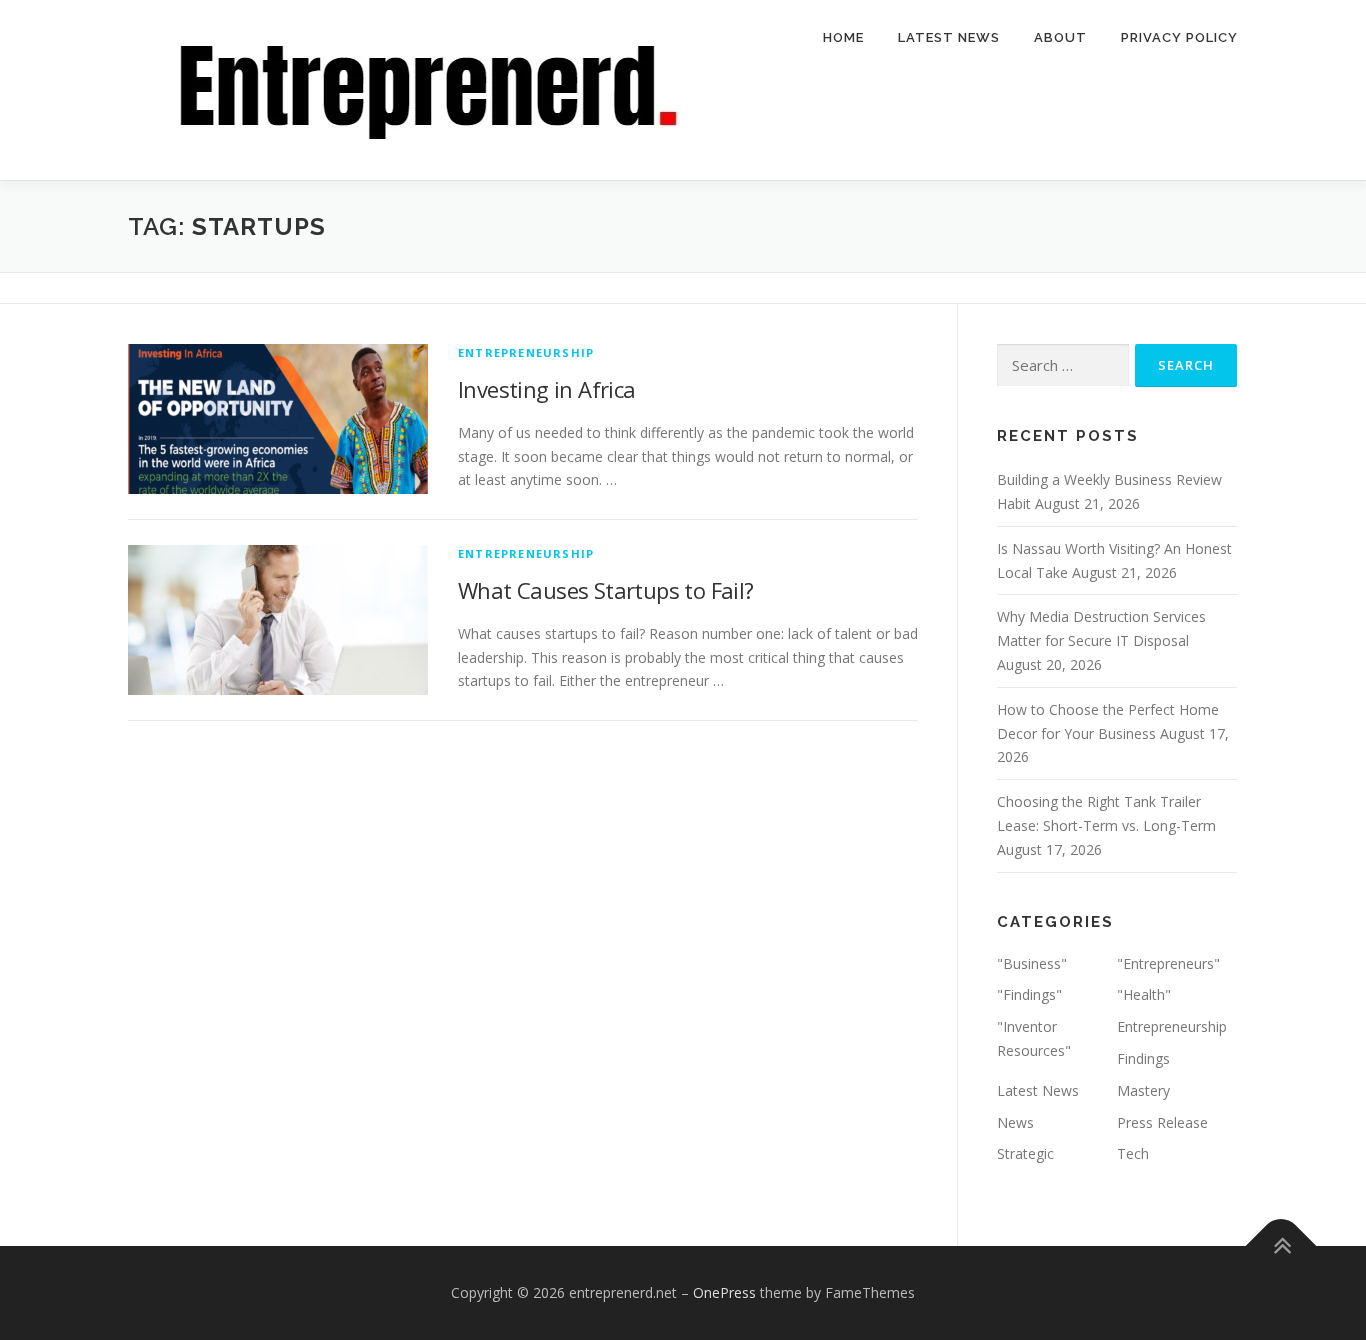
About (1060, 37)
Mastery (1143, 1090)
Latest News (949, 37)
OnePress (724, 1292)
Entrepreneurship (526, 352)
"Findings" (1029, 994)
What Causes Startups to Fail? (606, 590)
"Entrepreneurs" (1168, 963)
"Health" (1144, 994)
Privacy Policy (1179, 37)
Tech (1133, 1153)
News (1015, 1122)
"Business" (1032, 963)
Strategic (1025, 1153)
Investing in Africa (547, 389)
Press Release (1162, 1122)
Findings (1143, 1058)
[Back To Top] (1281, 1246)
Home (843, 37)
